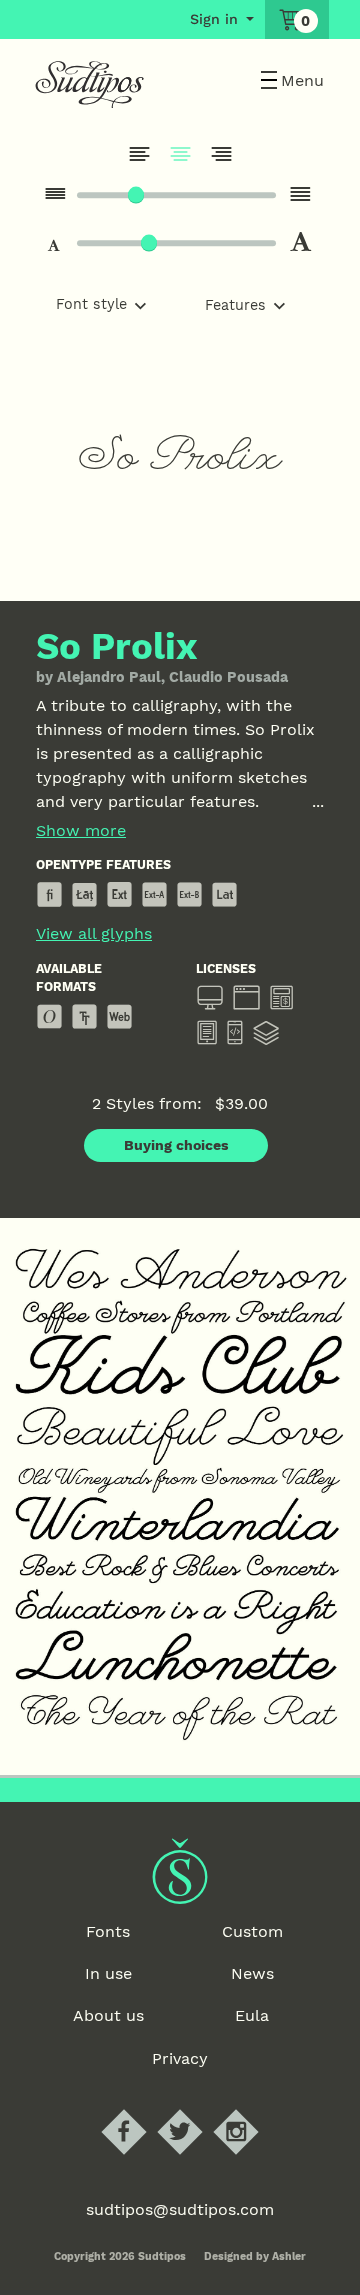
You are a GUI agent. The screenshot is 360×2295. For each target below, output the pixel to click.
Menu (302, 80)
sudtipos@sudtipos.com (180, 2209)
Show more (81, 831)
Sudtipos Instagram (252, 2109)
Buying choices (176, 1145)
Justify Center (180, 154)
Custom (252, 1931)
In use (108, 1973)
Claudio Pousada (228, 677)
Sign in (214, 19)
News (252, 1973)
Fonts (108, 1931)
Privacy (180, 2058)
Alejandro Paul (109, 677)
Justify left (139, 154)
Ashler (289, 2256)
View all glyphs (94, 934)
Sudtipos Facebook (140, 2109)
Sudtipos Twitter (196, 2109)
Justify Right (221, 154)
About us (108, 2015)
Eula (252, 2015)
